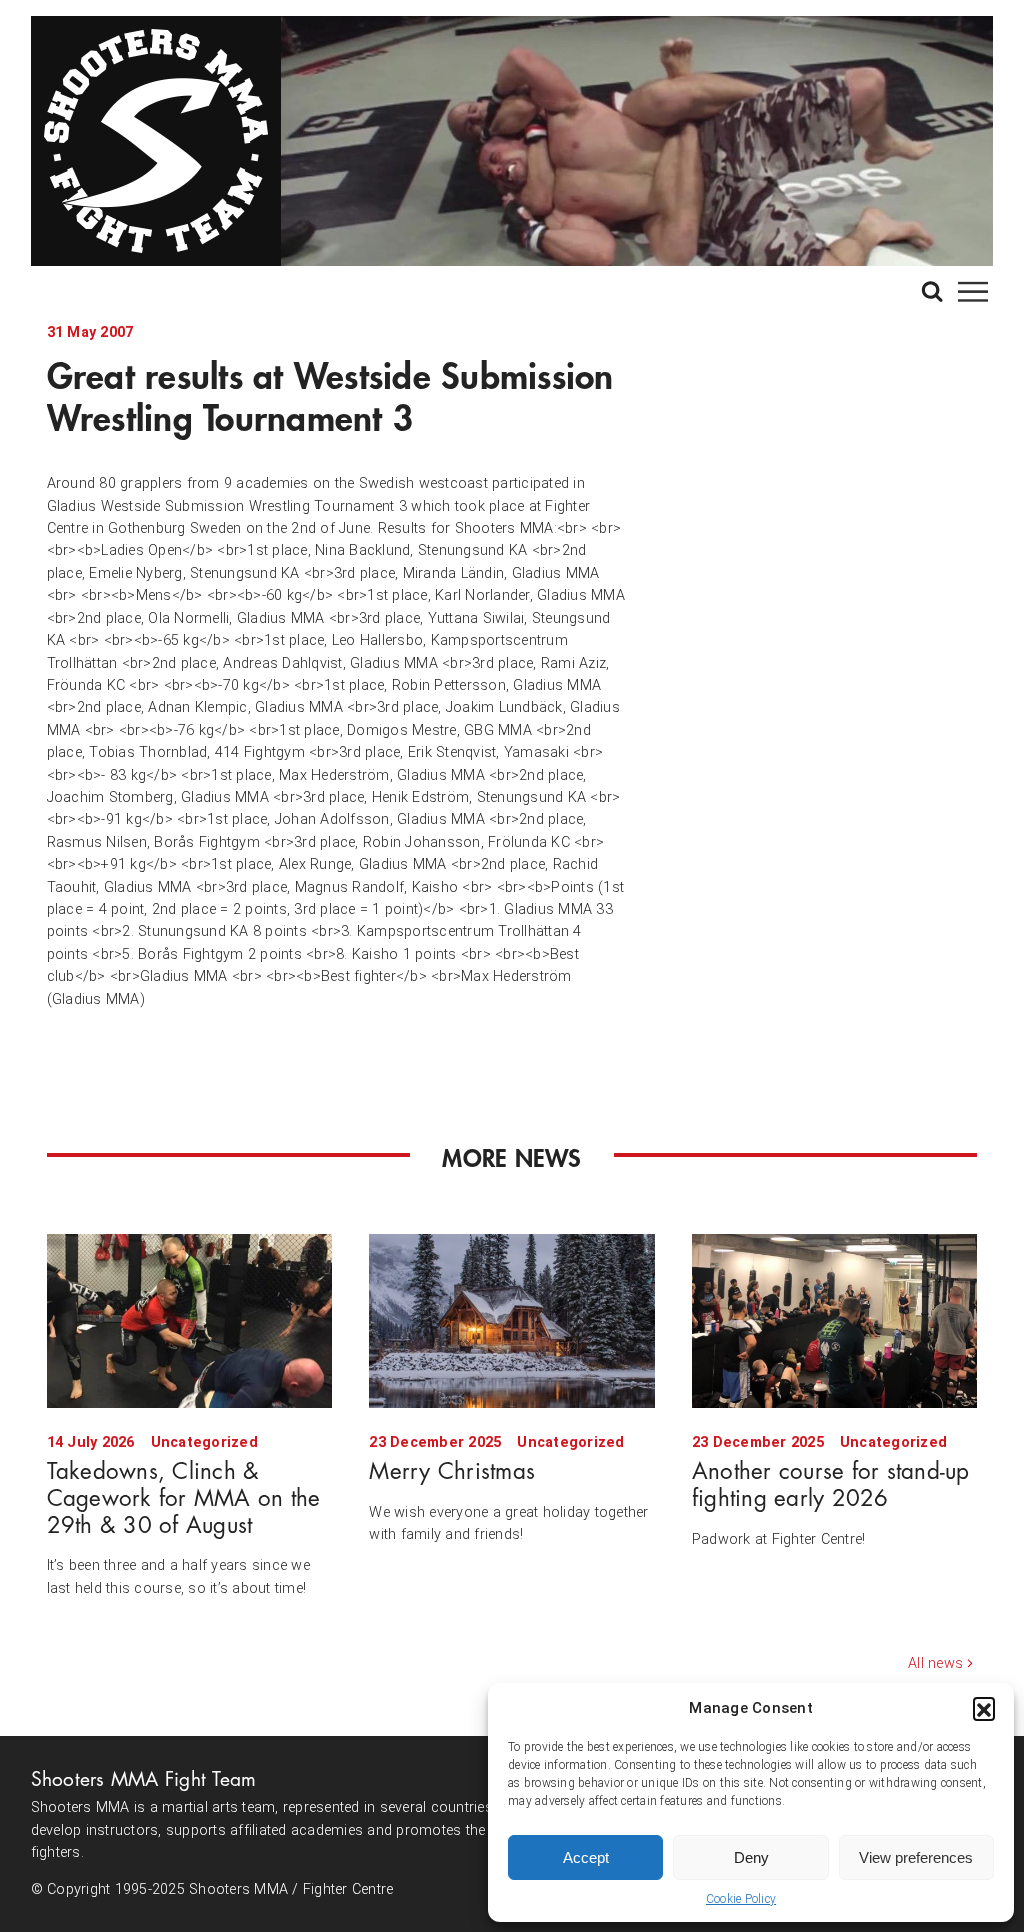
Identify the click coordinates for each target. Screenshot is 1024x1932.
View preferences (916, 1857)
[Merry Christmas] (511, 1320)
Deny (751, 1857)
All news (935, 1663)
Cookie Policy (741, 1899)
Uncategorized (204, 1442)
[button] (984, 1708)
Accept (586, 1857)
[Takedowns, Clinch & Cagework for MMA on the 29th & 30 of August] (189, 1320)
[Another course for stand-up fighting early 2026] (834, 1320)
